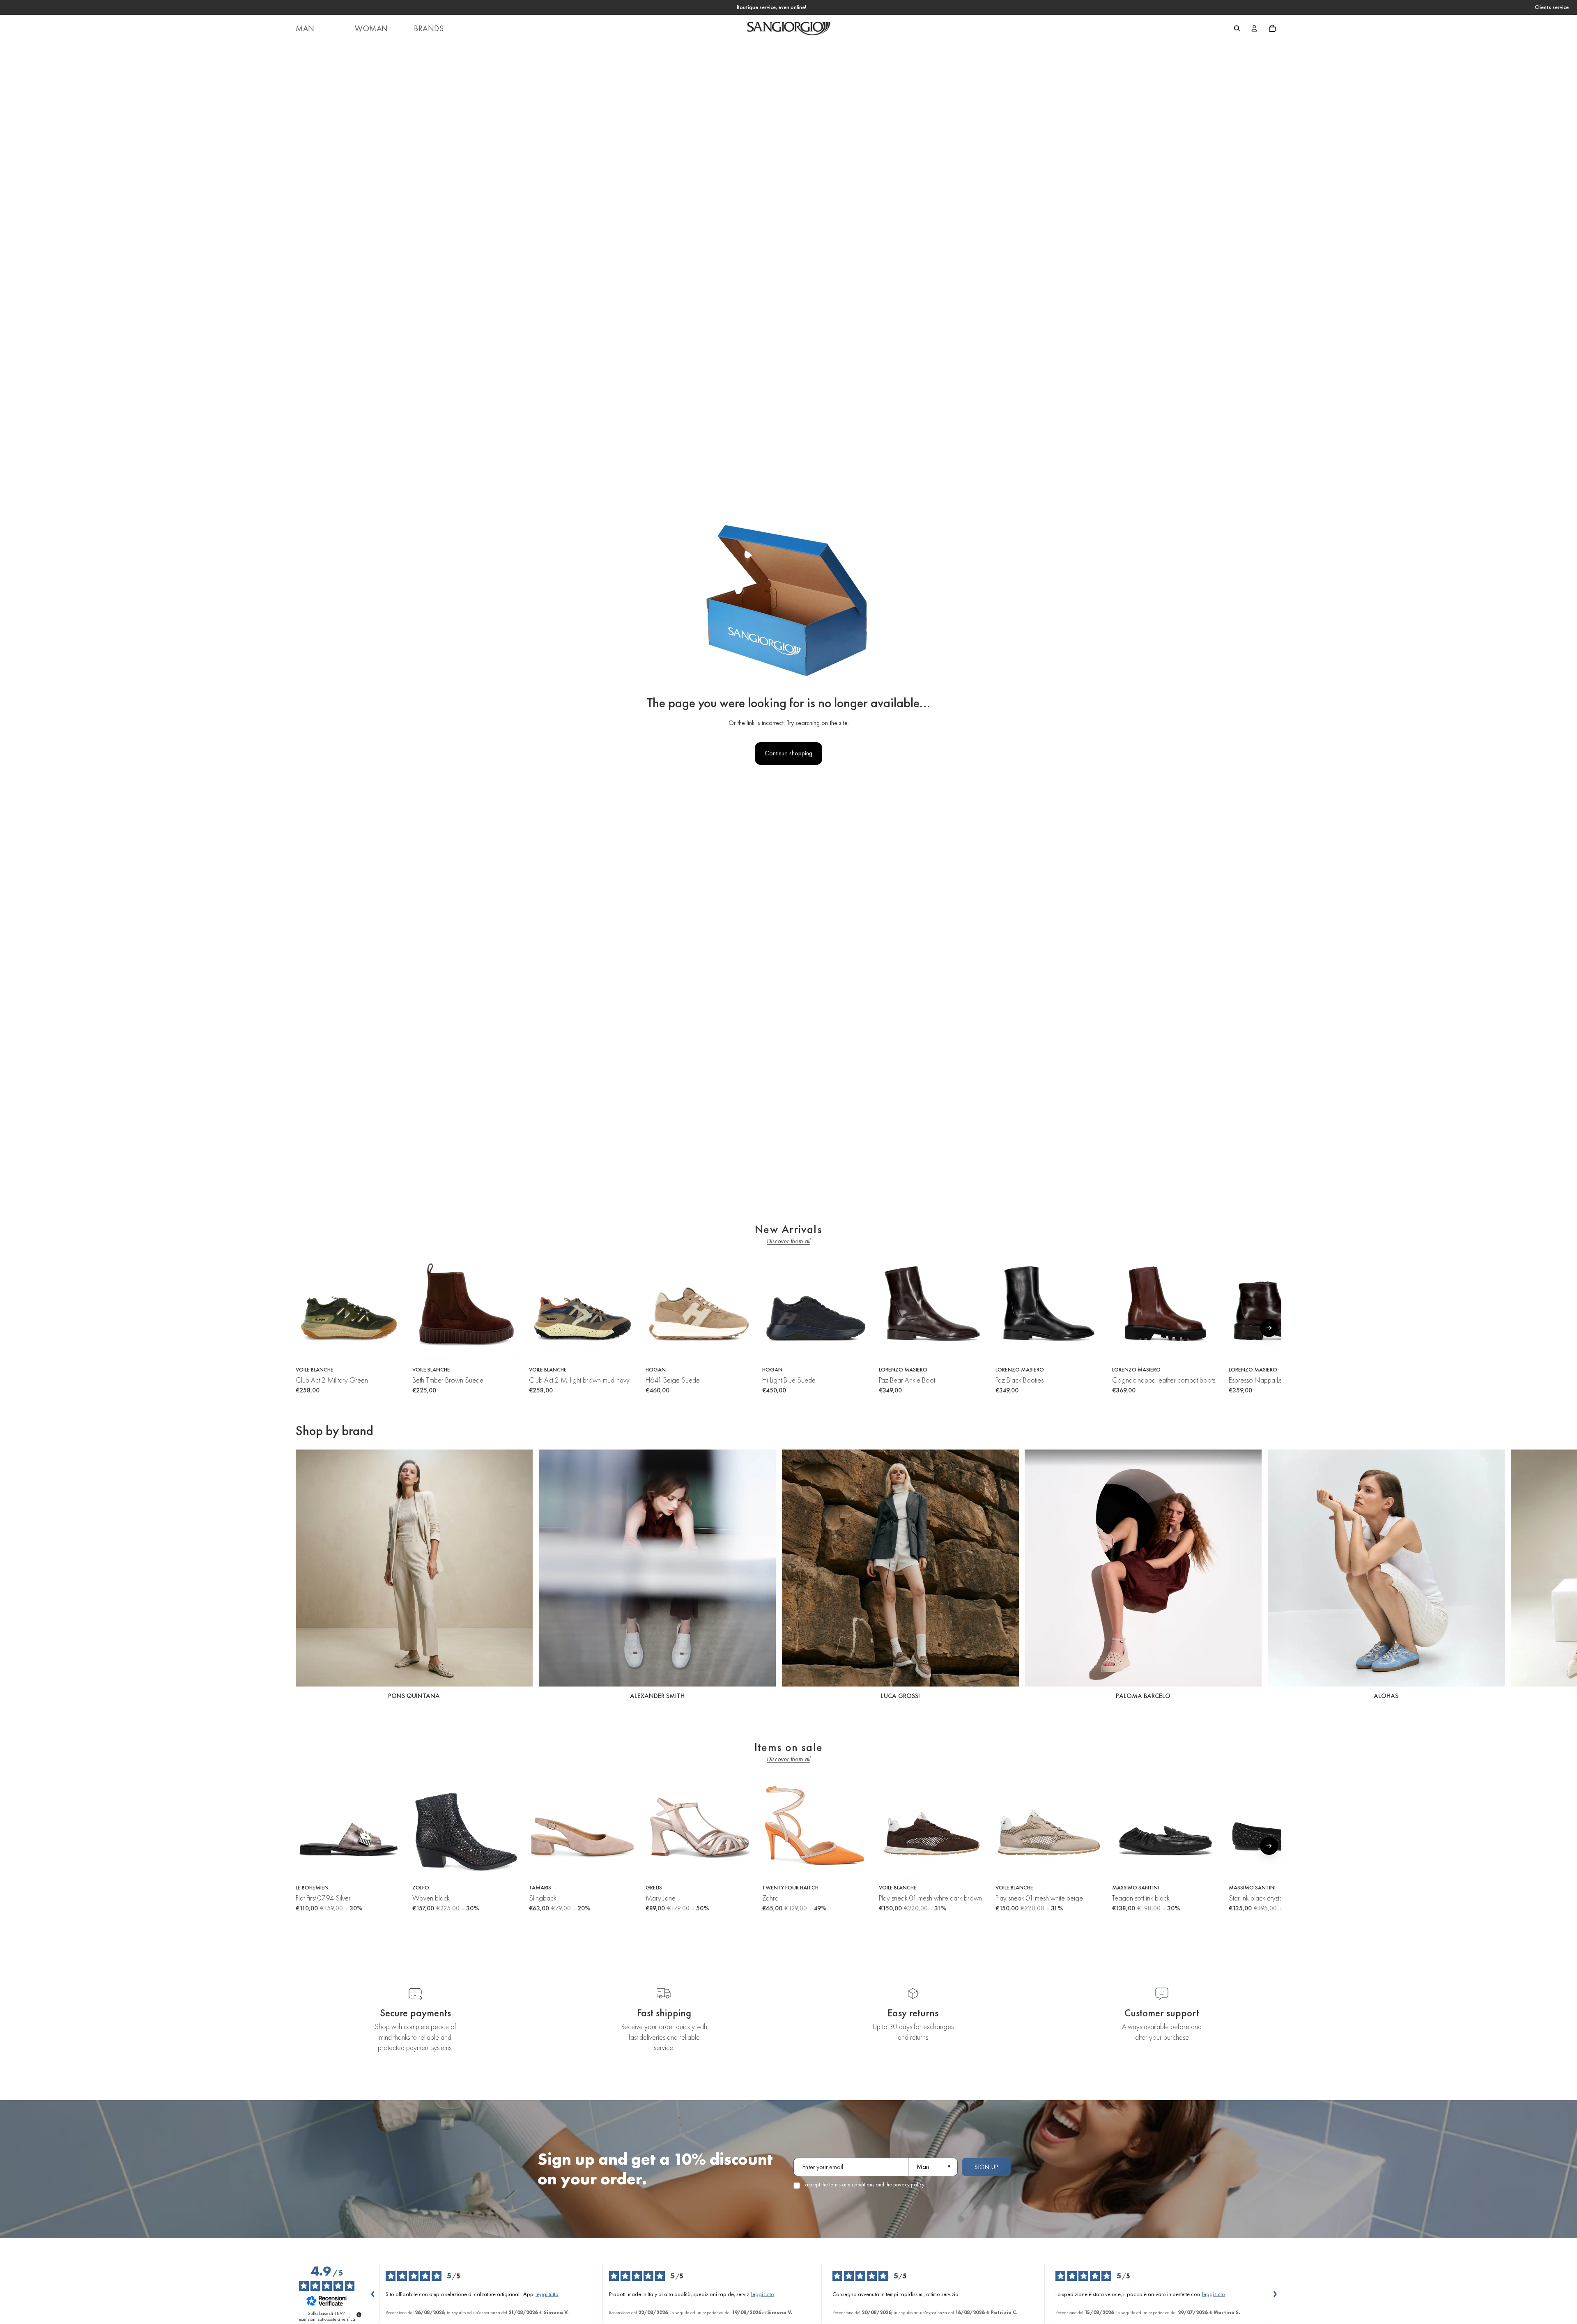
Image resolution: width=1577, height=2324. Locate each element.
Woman (371, 28)
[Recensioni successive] (1275, 2294)
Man (305, 28)
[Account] (1254, 28)
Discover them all (788, 1241)
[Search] (1237, 28)
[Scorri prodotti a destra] (1269, 1328)
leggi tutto (547, 2294)
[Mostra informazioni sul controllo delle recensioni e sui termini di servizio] (359, 2315)
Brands (429, 28)
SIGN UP (986, 2167)
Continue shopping (788, 753)
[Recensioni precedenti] (372, 2294)
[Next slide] (1272, 1576)
